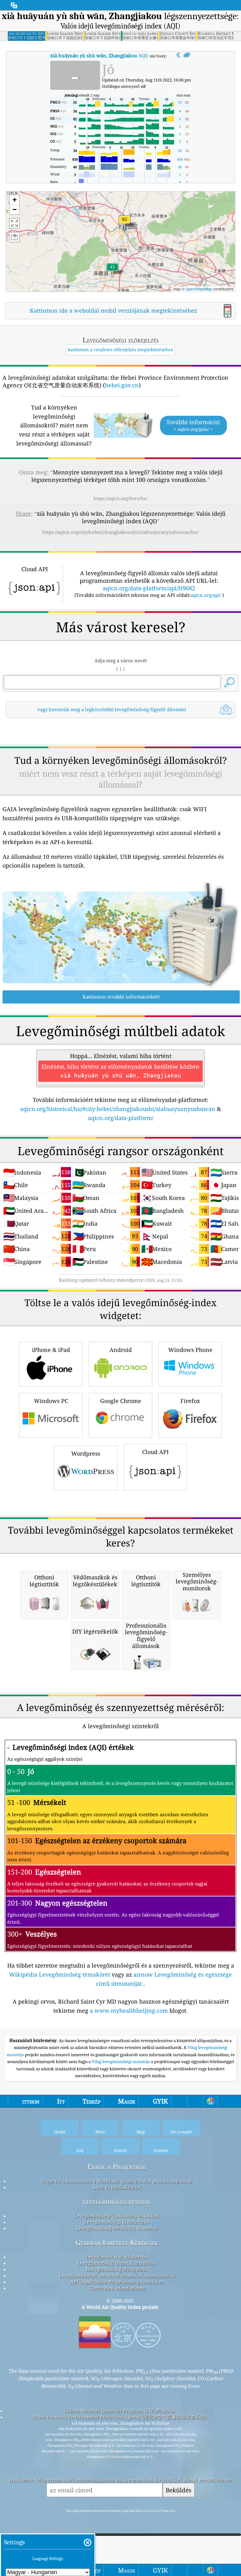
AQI (99, 55)
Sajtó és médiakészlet (117, 2187)
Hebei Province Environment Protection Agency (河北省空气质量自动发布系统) (119, 2417)
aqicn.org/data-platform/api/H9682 (149, 588)
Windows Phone (190, 1350)
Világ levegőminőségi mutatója (121, 2062)
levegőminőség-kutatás (117, 2201)
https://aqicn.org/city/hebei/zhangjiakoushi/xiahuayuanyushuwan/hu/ (120, 532)
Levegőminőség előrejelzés (117, 2269)
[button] (125, 223)
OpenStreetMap (199, 289)
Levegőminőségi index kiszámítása (117, 2263)
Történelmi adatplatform (117, 2288)
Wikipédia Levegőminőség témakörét (60, 1974)
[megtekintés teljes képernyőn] (187, 55)
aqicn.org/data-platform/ (121, 1118)
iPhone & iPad (51, 1350)
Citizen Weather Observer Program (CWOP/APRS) (119, 2411)
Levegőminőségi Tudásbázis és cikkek (117, 2216)
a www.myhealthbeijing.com (129, 2010)
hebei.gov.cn (122, 385)
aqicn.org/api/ (206, 595)
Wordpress (86, 1453)
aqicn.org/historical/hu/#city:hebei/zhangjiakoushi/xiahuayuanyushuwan (118, 1109)
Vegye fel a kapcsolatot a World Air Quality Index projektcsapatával (117, 2181)
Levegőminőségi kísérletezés (117, 2222)
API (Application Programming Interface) (117, 2282)
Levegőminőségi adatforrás (117, 2257)
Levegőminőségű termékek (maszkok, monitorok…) (117, 2276)
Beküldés (179, 2490)
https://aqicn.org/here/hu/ (120, 498)
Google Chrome (121, 1401)
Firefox (190, 1401)
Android (121, 1350)
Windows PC (51, 1401)
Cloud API (155, 1452)
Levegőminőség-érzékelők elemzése (117, 2228)
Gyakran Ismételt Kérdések (117, 2242)
